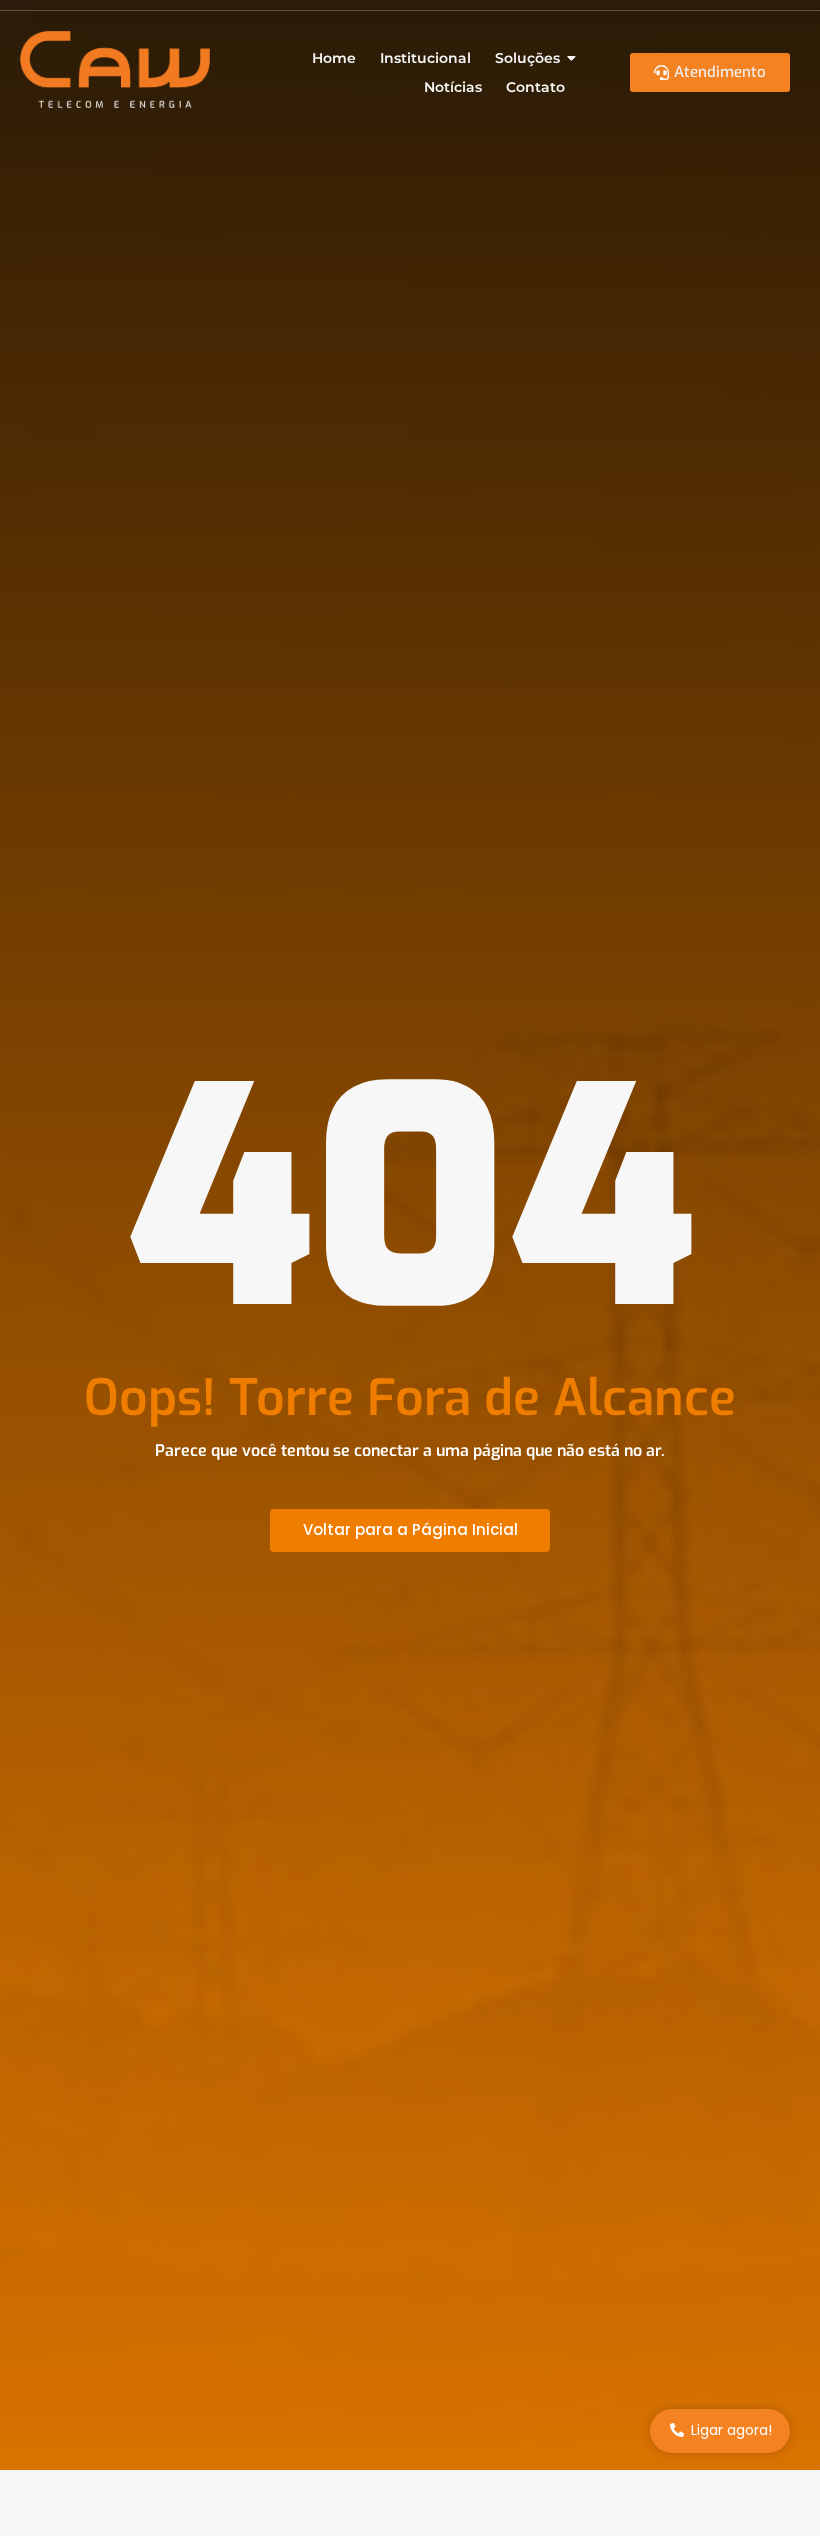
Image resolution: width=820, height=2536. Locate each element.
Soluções (527, 58)
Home (334, 58)
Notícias (453, 87)
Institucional (425, 58)
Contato (535, 87)
